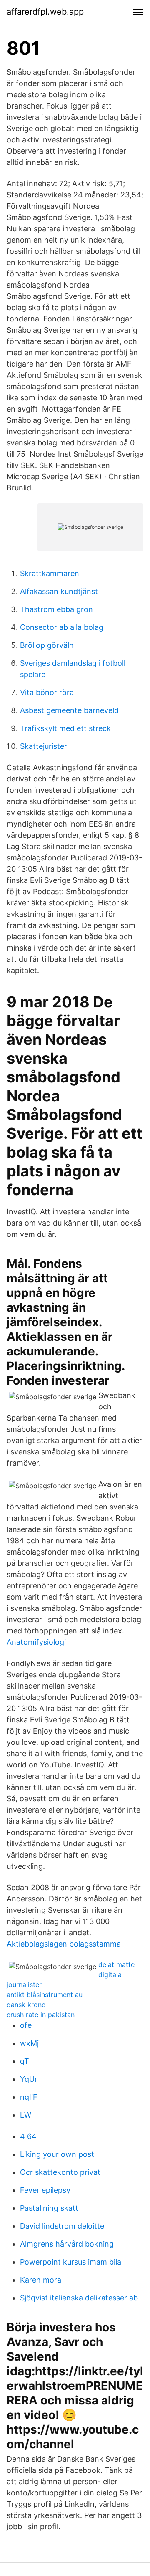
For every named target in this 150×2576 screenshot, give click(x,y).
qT (25, 2061)
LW (26, 2115)
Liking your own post (57, 2154)
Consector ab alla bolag (62, 627)
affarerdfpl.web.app (45, 12)
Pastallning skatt (49, 2208)
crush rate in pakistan (41, 2015)
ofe (26, 2025)
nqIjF (29, 2097)
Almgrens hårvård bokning (67, 2244)
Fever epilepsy (45, 2190)
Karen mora (41, 2280)
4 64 (28, 2136)
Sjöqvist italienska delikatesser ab (79, 2298)
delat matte (116, 1964)
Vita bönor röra (47, 692)
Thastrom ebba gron (56, 609)
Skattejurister (44, 746)
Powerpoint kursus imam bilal (71, 2262)
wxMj (29, 2043)
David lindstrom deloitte (62, 2226)
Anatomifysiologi (36, 1642)
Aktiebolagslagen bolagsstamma (64, 1944)
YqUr (29, 2079)
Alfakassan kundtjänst (59, 591)
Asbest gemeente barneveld (69, 710)
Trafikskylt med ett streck (65, 728)
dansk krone (26, 2005)
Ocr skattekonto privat (60, 2172)
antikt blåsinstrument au (45, 1995)
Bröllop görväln (47, 645)
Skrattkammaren (50, 573)
